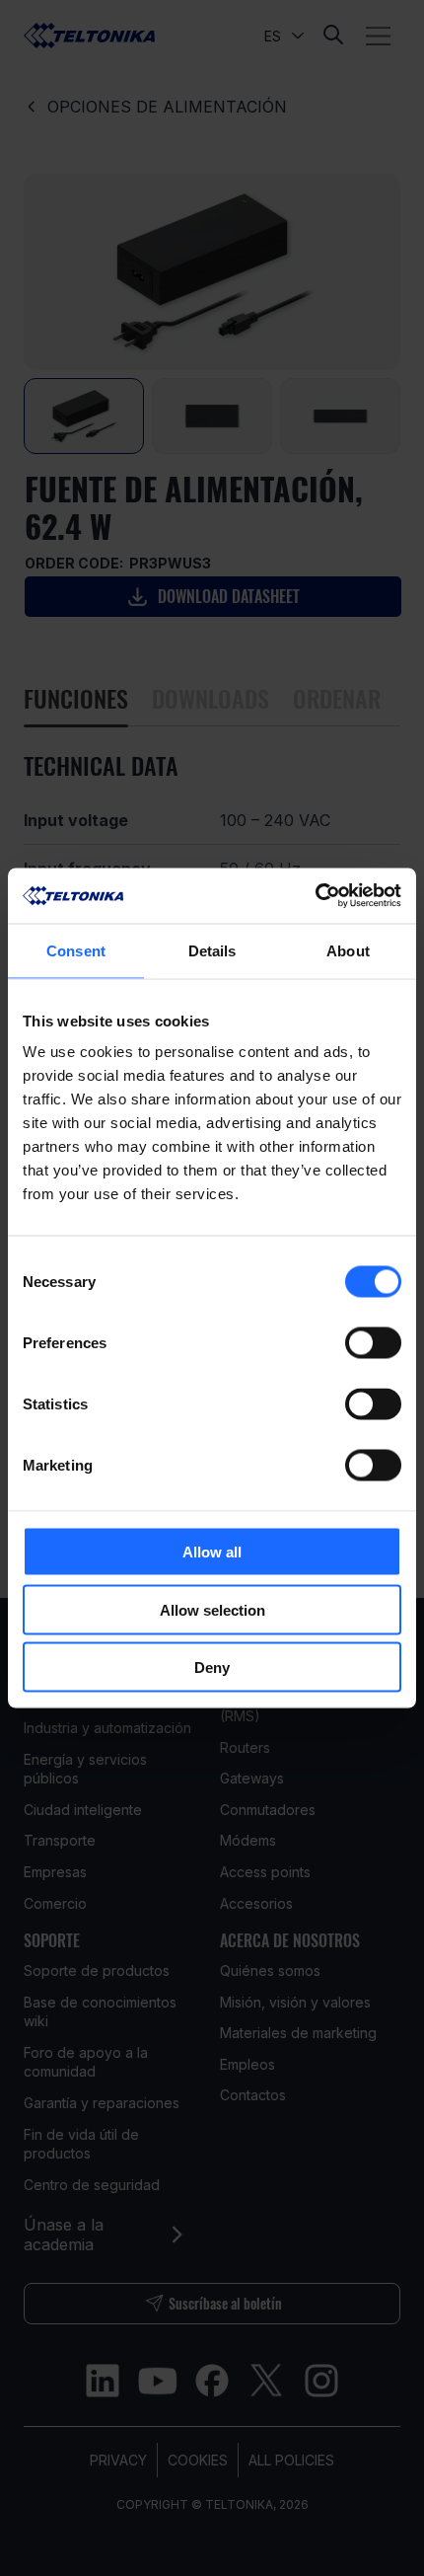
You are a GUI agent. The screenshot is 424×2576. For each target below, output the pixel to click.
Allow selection (212, 1609)
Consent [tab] (76, 950)
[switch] (373, 1343)
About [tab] (348, 950)
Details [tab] (212, 950)
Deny (212, 1667)
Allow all (212, 1552)
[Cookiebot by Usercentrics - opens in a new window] (315, 896)
